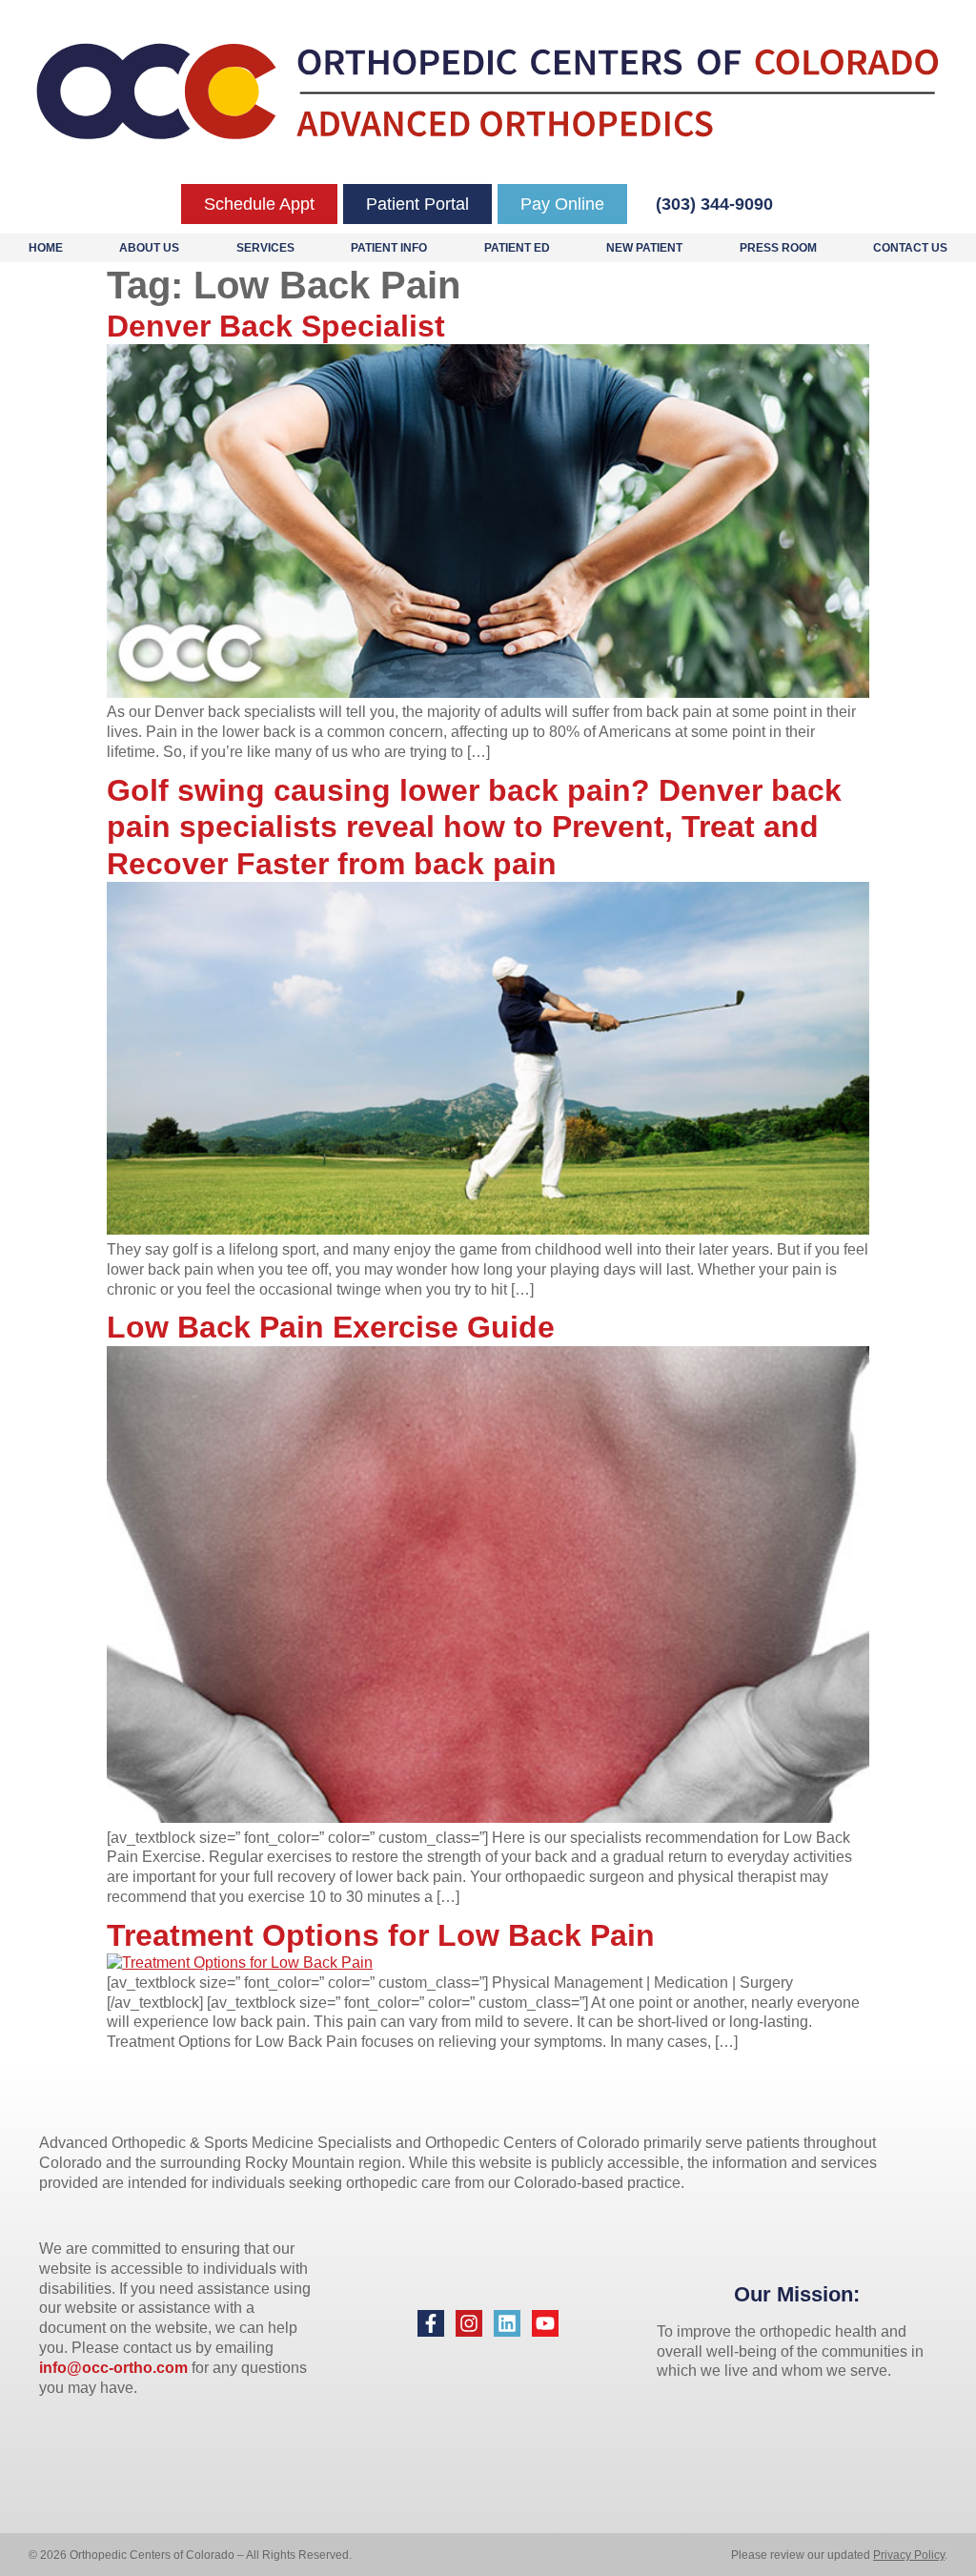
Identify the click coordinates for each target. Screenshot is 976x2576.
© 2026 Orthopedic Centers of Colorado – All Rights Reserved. (190, 2555)
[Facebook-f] (431, 2323)
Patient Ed (517, 248)
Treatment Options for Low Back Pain (381, 1935)
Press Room (778, 248)
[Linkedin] (507, 2323)
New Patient (644, 248)
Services (265, 248)
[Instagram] (469, 2323)
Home (46, 248)
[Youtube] (545, 2323)
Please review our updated (802, 2555)
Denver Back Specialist (276, 326)
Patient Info (389, 248)
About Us (149, 248)
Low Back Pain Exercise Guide (331, 1327)
